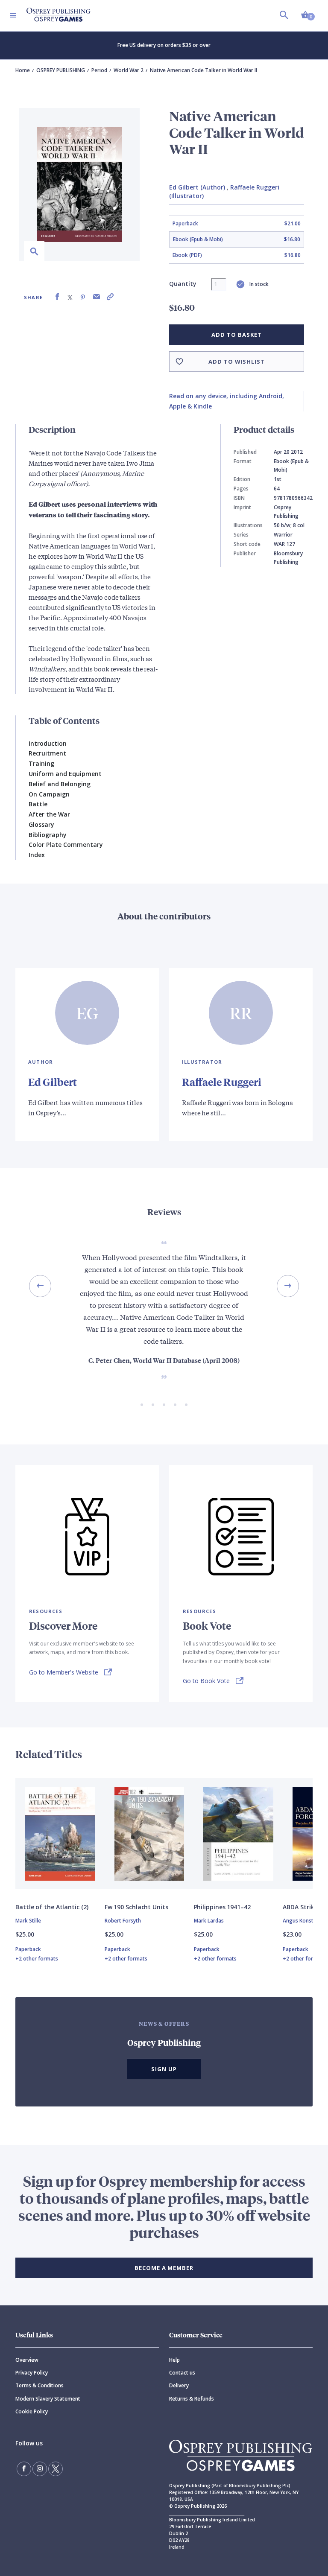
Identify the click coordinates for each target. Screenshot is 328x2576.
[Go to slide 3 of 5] (164, 1405)
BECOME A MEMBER (164, 2268)
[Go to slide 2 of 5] (153, 1405)
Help (174, 2360)
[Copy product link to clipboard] (110, 297)
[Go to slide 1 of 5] (142, 1405)
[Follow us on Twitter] (56, 2469)
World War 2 (129, 70)
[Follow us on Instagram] (40, 2469)
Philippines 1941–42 (222, 1907)
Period (99, 70)
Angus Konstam (302, 1921)
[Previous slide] (40, 1286)
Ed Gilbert (53, 1082)
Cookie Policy (32, 2411)
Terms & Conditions (40, 2385)
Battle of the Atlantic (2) (52, 1907)
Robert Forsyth (123, 1921)
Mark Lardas (209, 1921)
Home (23, 70)
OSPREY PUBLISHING (61, 70)
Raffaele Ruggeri (222, 1082)
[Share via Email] (97, 297)
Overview (27, 2360)
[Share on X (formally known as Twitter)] (70, 297)
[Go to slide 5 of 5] (186, 1405)
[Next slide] (288, 1286)
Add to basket (236, 335)
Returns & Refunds (192, 2399)
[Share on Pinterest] (83, 297)
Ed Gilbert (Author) (197, 187)
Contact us (182, 2373)
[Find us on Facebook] (24, 2469)
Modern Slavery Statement (48, 2399)
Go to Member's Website (64, 1672)
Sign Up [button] (164, 2069)
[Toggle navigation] (13, 15)
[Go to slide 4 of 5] (175, 1405)
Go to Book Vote (206, 1681)
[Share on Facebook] (57, 297)
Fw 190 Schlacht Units (136, 1907)
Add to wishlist (237, 362)
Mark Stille (28, 1921)
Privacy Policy (32, 2373)
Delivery (179, 2385)
